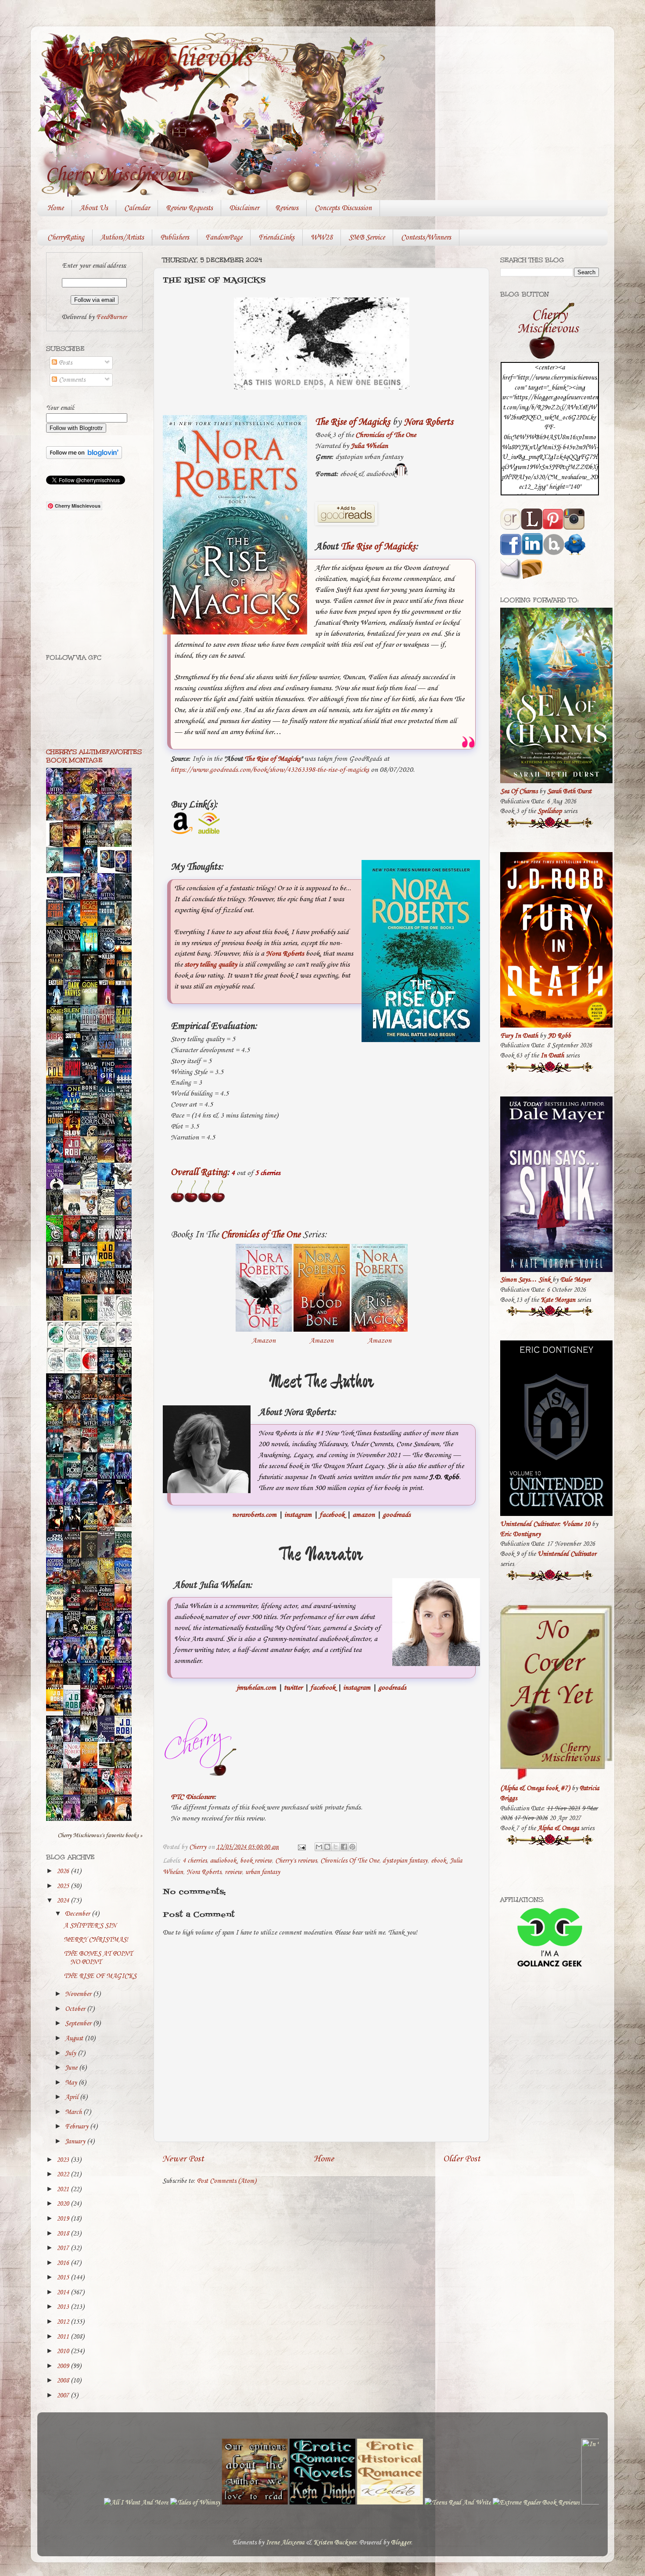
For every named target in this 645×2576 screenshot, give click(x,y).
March (74, 2112)
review (233, 1872)
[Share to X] (336, 1847)
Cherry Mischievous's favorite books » (100, 1835)
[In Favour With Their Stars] (74, 1183)
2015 (64, 2278)
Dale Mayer (575, 1280)
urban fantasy (263, 1872)
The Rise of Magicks (353, 422)
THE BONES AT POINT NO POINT (98, 1958)
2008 (64, 2381)
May (72, 2083)
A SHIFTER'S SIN (90, 1926)
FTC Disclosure (192, 1797)
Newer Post (183, 2159)
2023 (64, 2160)
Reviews (287, 208)
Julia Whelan (369, 446)
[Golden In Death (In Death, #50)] (57, 1709)
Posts (64, 363)
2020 (64, 2204)
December (78, 1914)
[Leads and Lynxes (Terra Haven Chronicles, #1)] (125, 1525)
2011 (64, 2337)
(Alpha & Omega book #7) (535, 1788)
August (75, 2039)
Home (56, 208)
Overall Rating (199, 1172)
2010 (64, 2351)
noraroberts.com (254, 1515)
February (77, 2127)
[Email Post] (301, 1847)
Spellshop (550, 811)
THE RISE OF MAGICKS (100, 1976)
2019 (64, 2219)
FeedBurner (111, 317)
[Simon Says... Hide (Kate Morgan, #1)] (74, 1262)
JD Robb (559, 1036)
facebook (332, 1515)
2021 (64, 2189)
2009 (64, 2366)
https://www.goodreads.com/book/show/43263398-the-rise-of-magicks (270, 770)
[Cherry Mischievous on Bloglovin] (84, 457)
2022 (64, 2175)
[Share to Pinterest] (352, 1847)
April (72, 2097)
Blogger (401, 2543)
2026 (64, 1871)
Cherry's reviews (296, 1861)
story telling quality (211, 965)
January (76, 2142)
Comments (71, 380)
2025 (64, 1886)
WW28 (322, 238)
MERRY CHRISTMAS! (96, 1940)
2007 (64, 2396)
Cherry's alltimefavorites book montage (94, 756)
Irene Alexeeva (285, 2543)
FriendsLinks (276, 238)
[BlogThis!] (327, 1847)
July (71, 2053)
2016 (64, 2263)
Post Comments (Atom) (227, 2181)
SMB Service (367, 238)
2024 (64, 1901)
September (79, 2024)
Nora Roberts (428, 422)
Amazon (264, 1341)
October (76, 2009)
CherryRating (66, 238)
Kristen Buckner (335, 2543)
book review (256, 1861)
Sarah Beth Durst (569, 792)
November (79, 1994)
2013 (64, 2307)
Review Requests (189, 208)
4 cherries (195, 1861)
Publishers (175, 238)
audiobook (223, 1861)
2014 (64, 2293)
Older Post (462, 2159)
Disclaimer (244, 208)
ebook (439, 1861)
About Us (94, 208)
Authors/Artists (122, 238)
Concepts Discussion (343, 208)
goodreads (397, 1515)
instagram (298, 1515)
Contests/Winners (426, 238)
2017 (64, 2248)
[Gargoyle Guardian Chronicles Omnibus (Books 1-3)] (108, 1767)
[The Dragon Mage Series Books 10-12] (108, 869)
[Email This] (319, 1847)
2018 (64, 2234)
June (72, 2068)
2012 (64, 2322)
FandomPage (224, 238)
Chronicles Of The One (350, 1861)
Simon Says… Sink (525, 1280)
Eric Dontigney (520, 1534)
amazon (364, 1515)
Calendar (137, 208)
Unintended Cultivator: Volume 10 (545, 1524)
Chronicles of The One (386, 435)
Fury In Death (519, 1036)
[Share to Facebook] (344, 1847)
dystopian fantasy (405, 1861)
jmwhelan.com (256, 1688)
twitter (293, 1688)
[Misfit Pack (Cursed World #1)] (74, 1683)
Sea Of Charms (519, 792)
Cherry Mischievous (151, 58)
